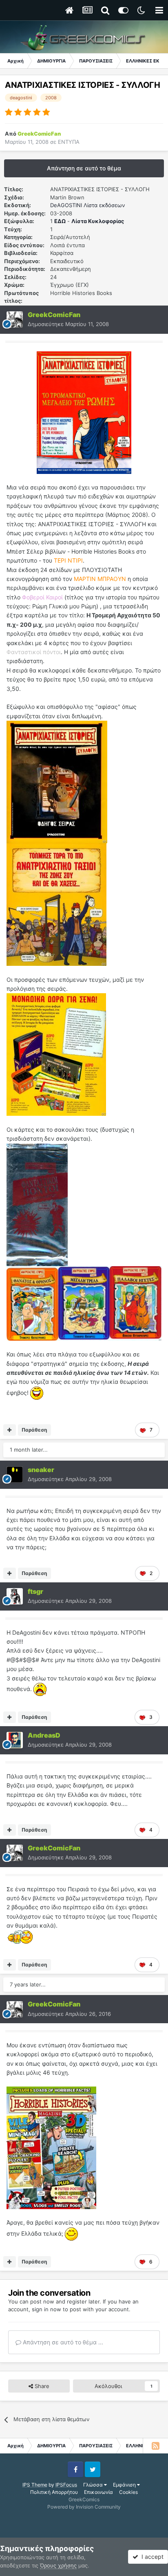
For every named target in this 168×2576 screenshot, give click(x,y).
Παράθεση (34, 1430)
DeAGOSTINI (66, 205)
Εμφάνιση (125, 2485)
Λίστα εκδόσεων (104, 205)
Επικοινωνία (98, 2492)
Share (41, 2386)
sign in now (46, 2309)
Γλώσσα (94, 2485)
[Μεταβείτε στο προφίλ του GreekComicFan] (15, 319)
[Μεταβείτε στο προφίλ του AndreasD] (15, 1740)
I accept (151, 2557)
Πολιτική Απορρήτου (54, 2492)
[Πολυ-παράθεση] (10, 1430)
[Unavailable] (57, 781)
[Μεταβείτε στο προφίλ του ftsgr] (15, 1596)
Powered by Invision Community (84, 2507)
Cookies (128, 2492)
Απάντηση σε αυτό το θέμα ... (62, 2342)
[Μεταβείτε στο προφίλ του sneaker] (15, 1475)
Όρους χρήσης (58, 2565)
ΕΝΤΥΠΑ (69, 142)
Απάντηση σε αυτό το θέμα (84, 168)
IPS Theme (35, 2485)
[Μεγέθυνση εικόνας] (84, 412)
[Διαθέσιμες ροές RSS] (155, 2446)
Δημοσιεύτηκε (68, 324)
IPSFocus (66, 2485)
